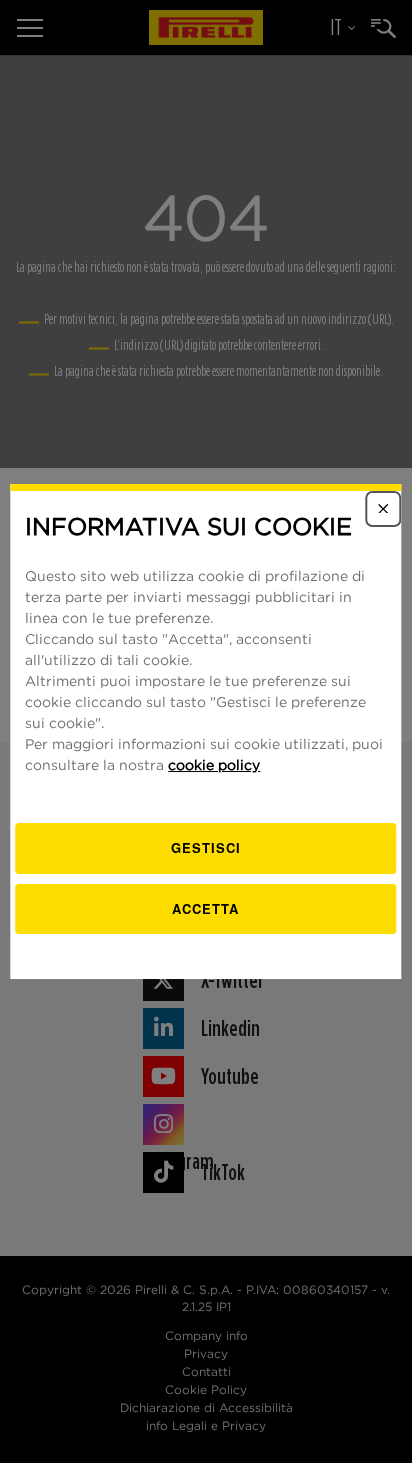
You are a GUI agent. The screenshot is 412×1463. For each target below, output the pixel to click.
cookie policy (214, 766)
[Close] (384, 509)
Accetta (205, 908)
